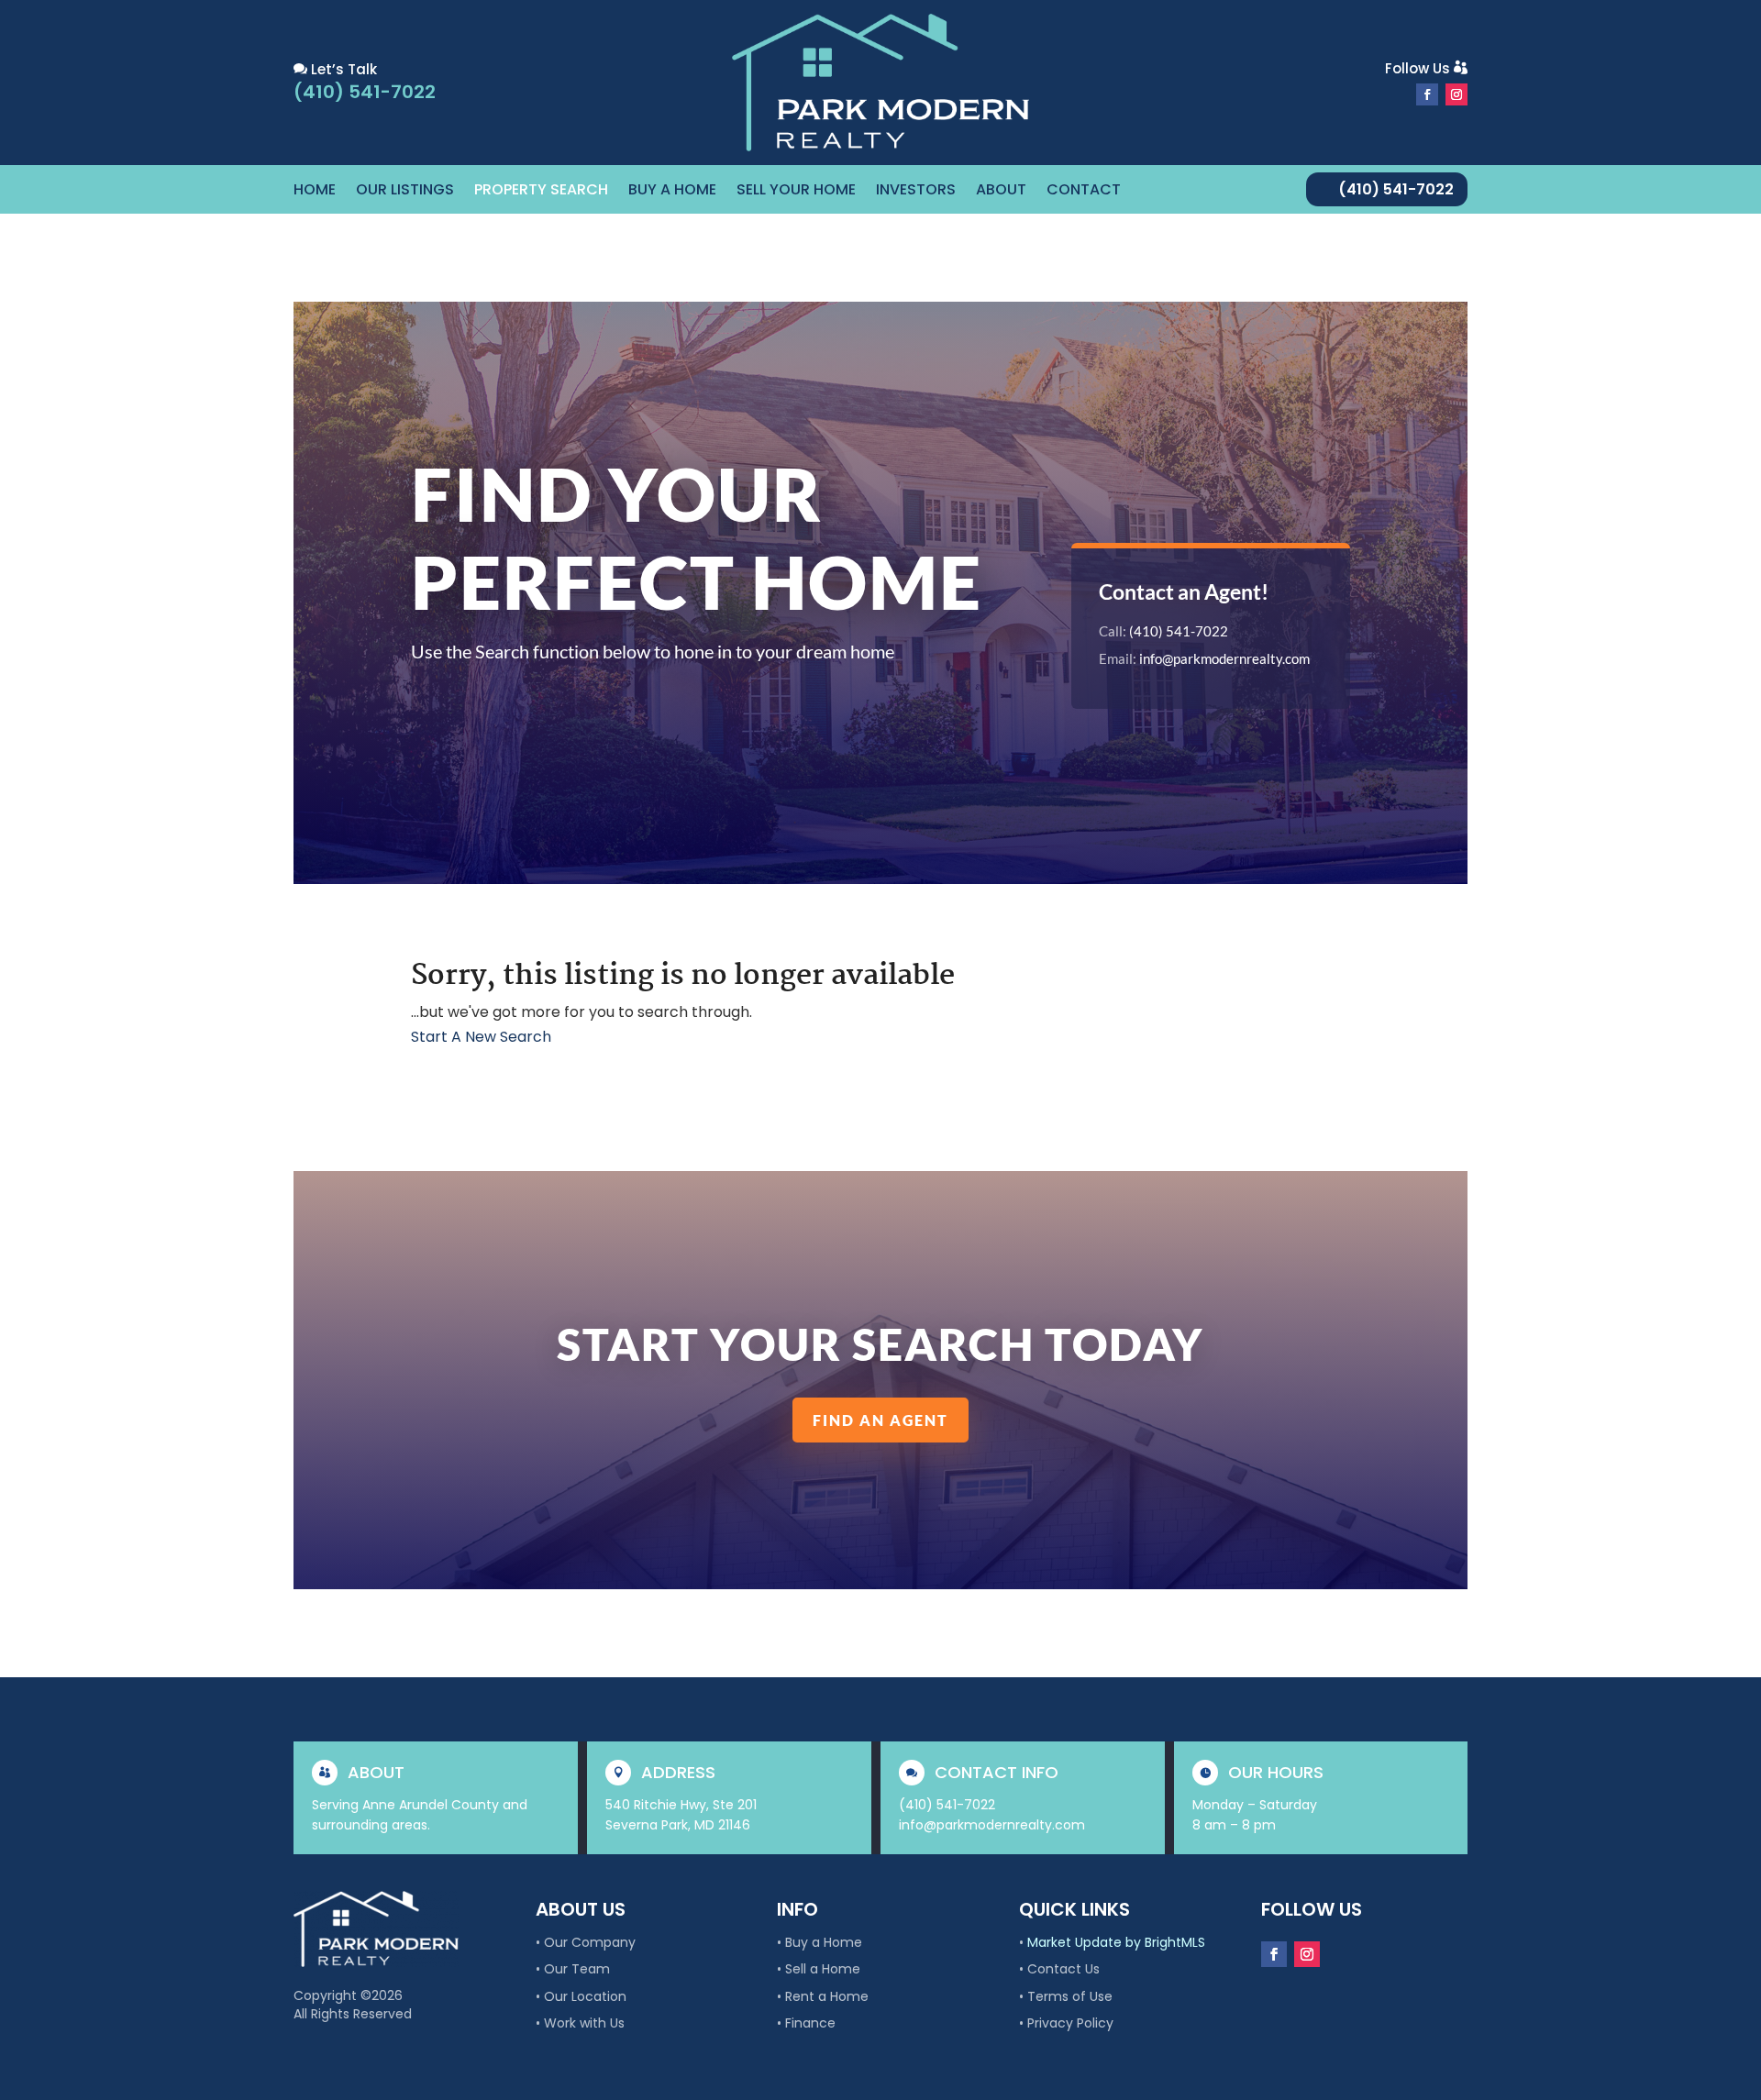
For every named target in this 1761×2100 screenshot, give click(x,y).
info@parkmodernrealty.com (1224, 658)
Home (315, 192)
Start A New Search (481, 1037)
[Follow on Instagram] (1456, 94)
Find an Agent (880, 1420)
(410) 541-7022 (1396, 189)
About (1001, 192)
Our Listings (405, 192)
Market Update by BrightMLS (1116, 1942)
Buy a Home (672, 192)
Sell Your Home (796, 192)
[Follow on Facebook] (1427, 94)
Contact (1084, 192)
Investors (916, 192)
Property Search (541, 192)
